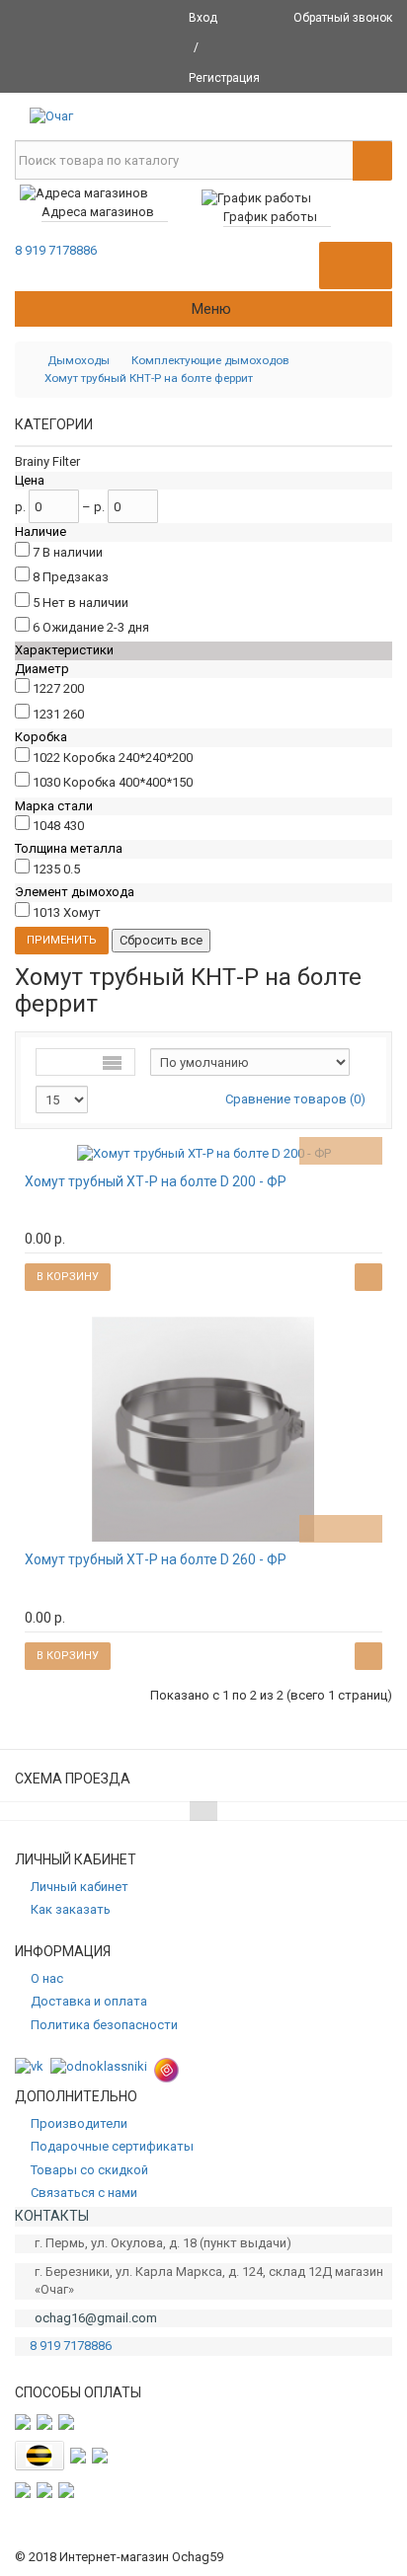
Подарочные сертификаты (112, 2146)
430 (74, 826)
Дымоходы (79, 360)
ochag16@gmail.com (96, 2318)
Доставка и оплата (89, 2001)
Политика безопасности (104, 2025)
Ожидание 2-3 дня (96, 627)
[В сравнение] (368, 1151)
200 (74, 688)
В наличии (73, 552)
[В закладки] (341, 1151)
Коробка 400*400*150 (128, 782)
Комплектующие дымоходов (210, 360)
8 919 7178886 (56, 250)
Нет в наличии (85, 603)
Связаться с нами (84, 2193)
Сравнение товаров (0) (295, 1099)
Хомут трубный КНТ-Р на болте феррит (149, 378)
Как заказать (71, 1909)
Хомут (82, 912)
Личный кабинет (80, 1887)
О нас (47, 1978)
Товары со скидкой (89, 2170)
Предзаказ (76, 577)
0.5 (72, 869)
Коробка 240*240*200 (128, 758)
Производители (79, 2123)
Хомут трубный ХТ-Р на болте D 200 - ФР (156, 1181)
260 (74, 714)
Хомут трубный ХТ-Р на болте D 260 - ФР (156, 1559)
